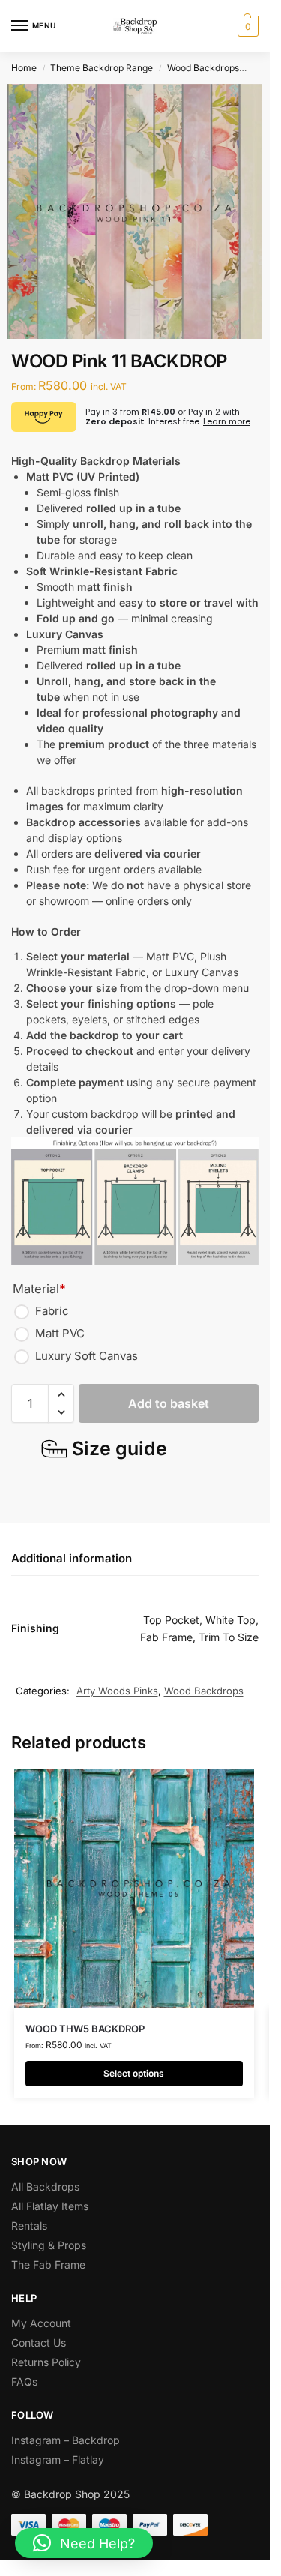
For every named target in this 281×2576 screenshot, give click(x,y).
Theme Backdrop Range (102, 68)
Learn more (227, 421)
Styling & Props (49, 2245)
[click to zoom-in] (135, 211)
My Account (41, 2323)
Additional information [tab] (72, 1558)
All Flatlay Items (50, 2206)
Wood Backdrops (203, 68)
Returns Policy (46, 2362)
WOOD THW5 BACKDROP (85, 2029)
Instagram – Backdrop (66, 2440)
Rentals (29, 2226)
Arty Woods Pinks (117, 1691)
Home (24, 68)
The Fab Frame (48, 2264)
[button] (246, 26)
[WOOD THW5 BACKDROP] (134, 1889)
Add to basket (169, 1403)
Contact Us (39, 2342)
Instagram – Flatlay (58, 2459)
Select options (134, 2073)
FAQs (24, 2381)
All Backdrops (45, 2187)
